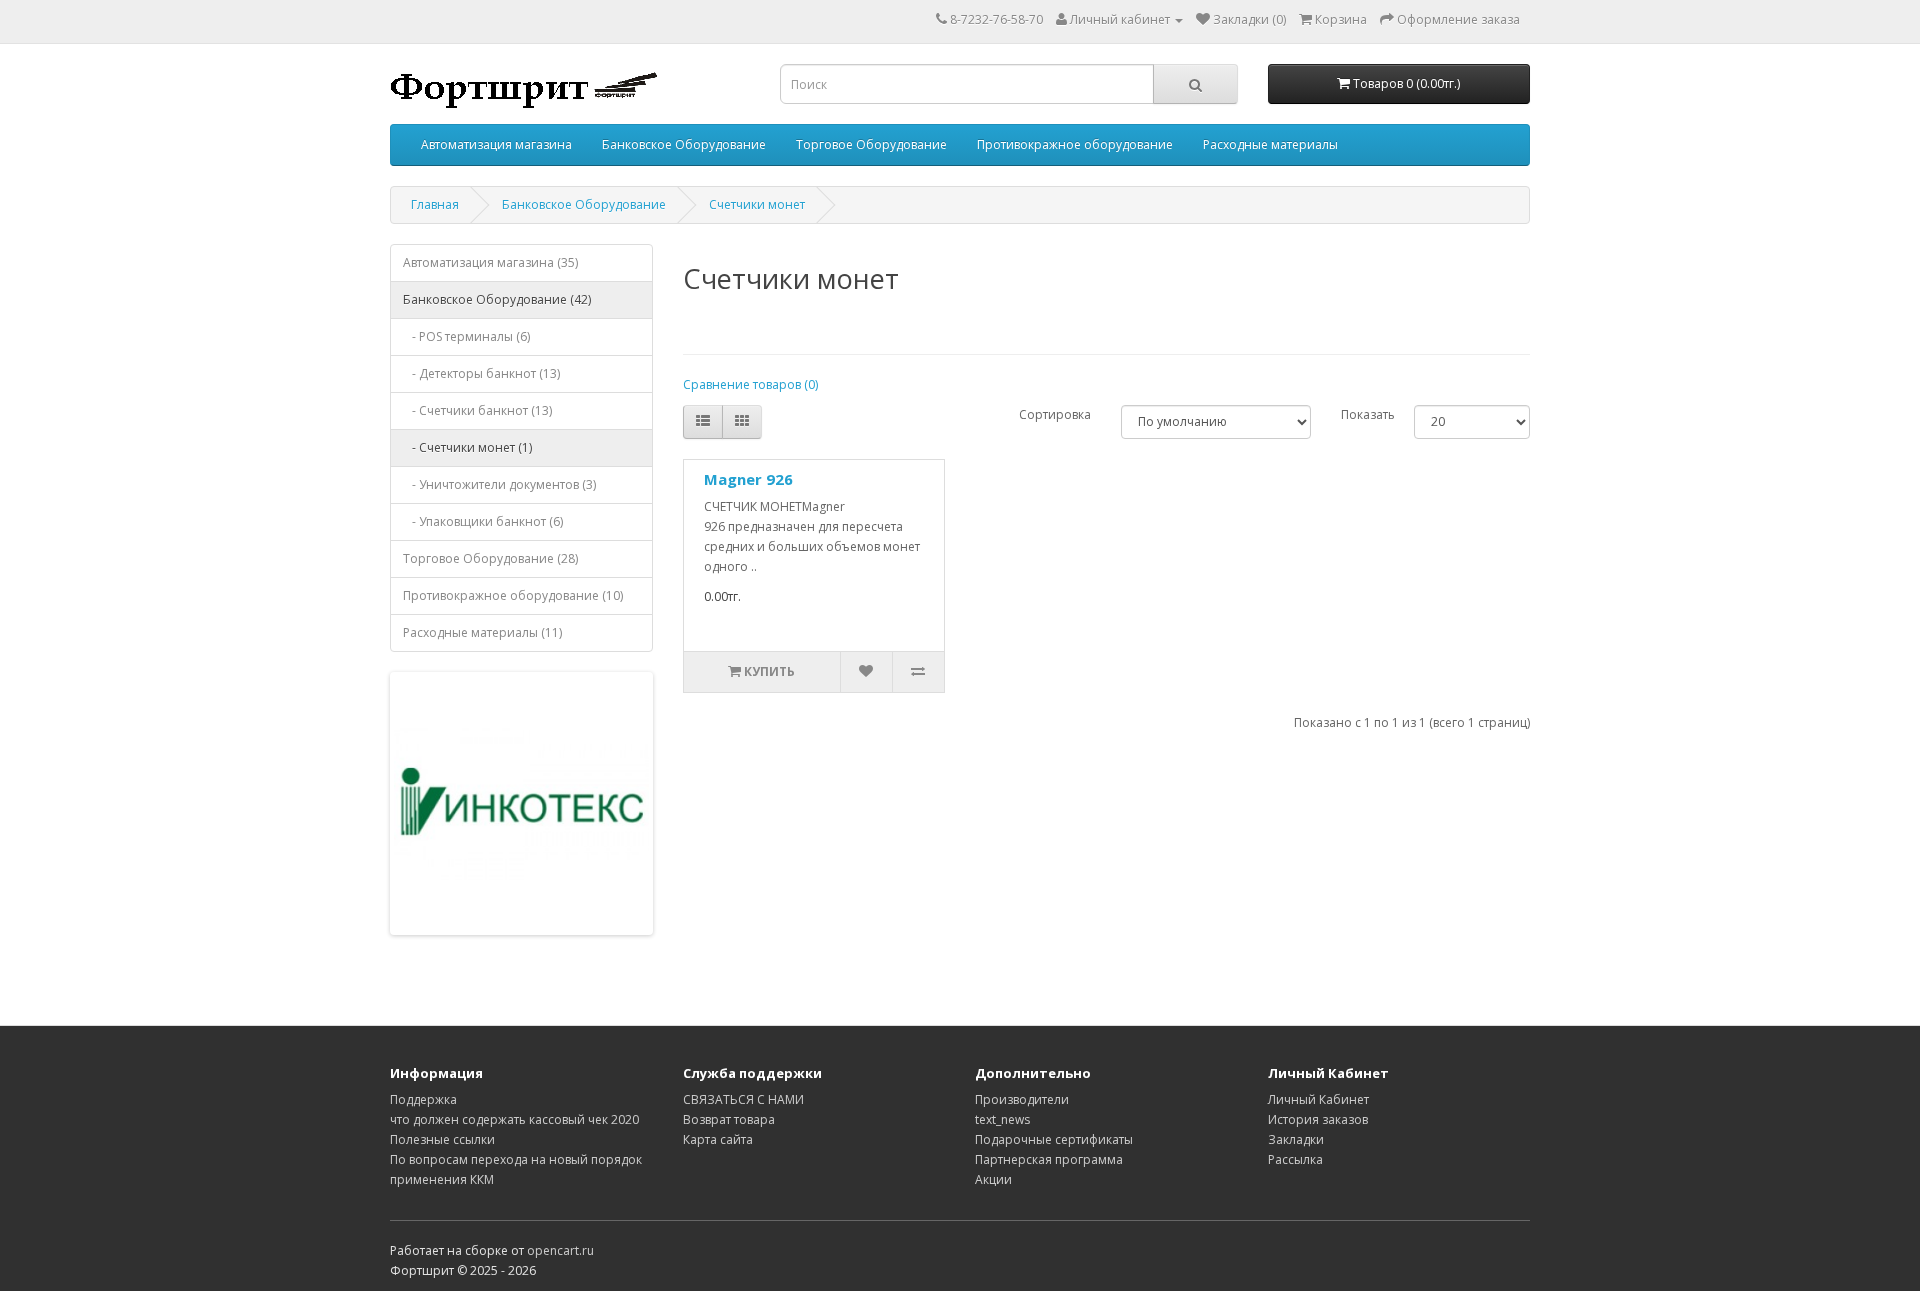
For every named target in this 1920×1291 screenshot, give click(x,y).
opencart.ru (560, 1250)
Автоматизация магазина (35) (490, 262)
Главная (435, 204)
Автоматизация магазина (496, 144)
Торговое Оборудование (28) (490, 558)
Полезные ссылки (442, 1139)
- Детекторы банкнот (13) (481, 373)
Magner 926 (748, 479)
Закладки (1296, 1139)
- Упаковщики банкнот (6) (483, 521)
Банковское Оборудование (684, 144)
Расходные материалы (1270, 144)
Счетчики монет (757, 204)
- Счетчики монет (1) (467, 447)
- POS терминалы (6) (466, 336)
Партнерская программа (1049, 1159)
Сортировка (1055, 414)
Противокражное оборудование (1075, 144)
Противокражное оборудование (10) (513, 595)
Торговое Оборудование (871, 144)
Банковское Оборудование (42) (497, 299)
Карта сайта (718, 1139)
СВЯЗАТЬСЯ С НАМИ (743, 1099)
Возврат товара (729, 1119)
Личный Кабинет (1318, 1099)
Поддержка (423, 1099)
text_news (1002, 1119)
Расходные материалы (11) (482, 632)
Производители (1022, 1099)
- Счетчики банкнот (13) (477, 410)
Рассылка (1295, 1159)
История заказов (1318, 1119)
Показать (1368, 414)
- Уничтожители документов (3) (499, 484)
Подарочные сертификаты (1054, 1139)
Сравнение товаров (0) (750, 384)
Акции (993, 1179)
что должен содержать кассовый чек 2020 (514, 1119)
